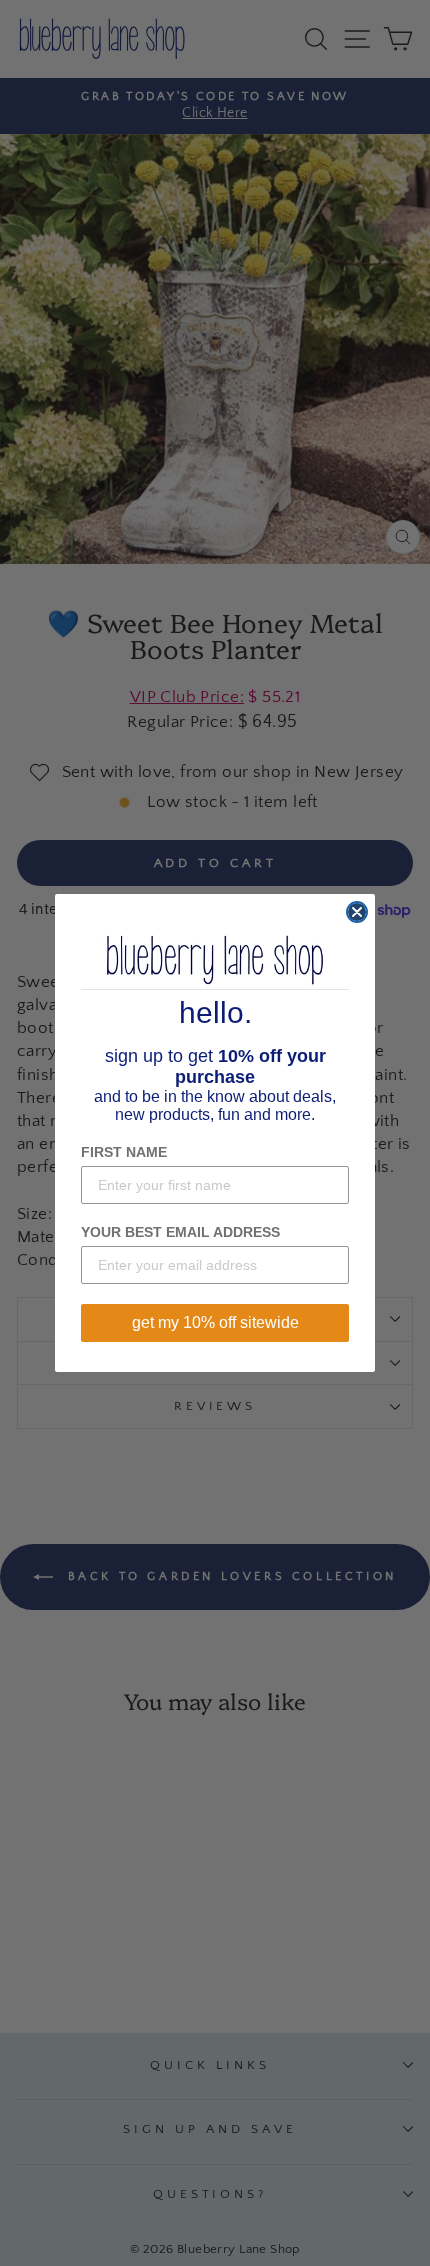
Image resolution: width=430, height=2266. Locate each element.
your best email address (180, 1232)
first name (124, 1152)
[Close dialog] (357, 912)
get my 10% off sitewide (215, 1322)
